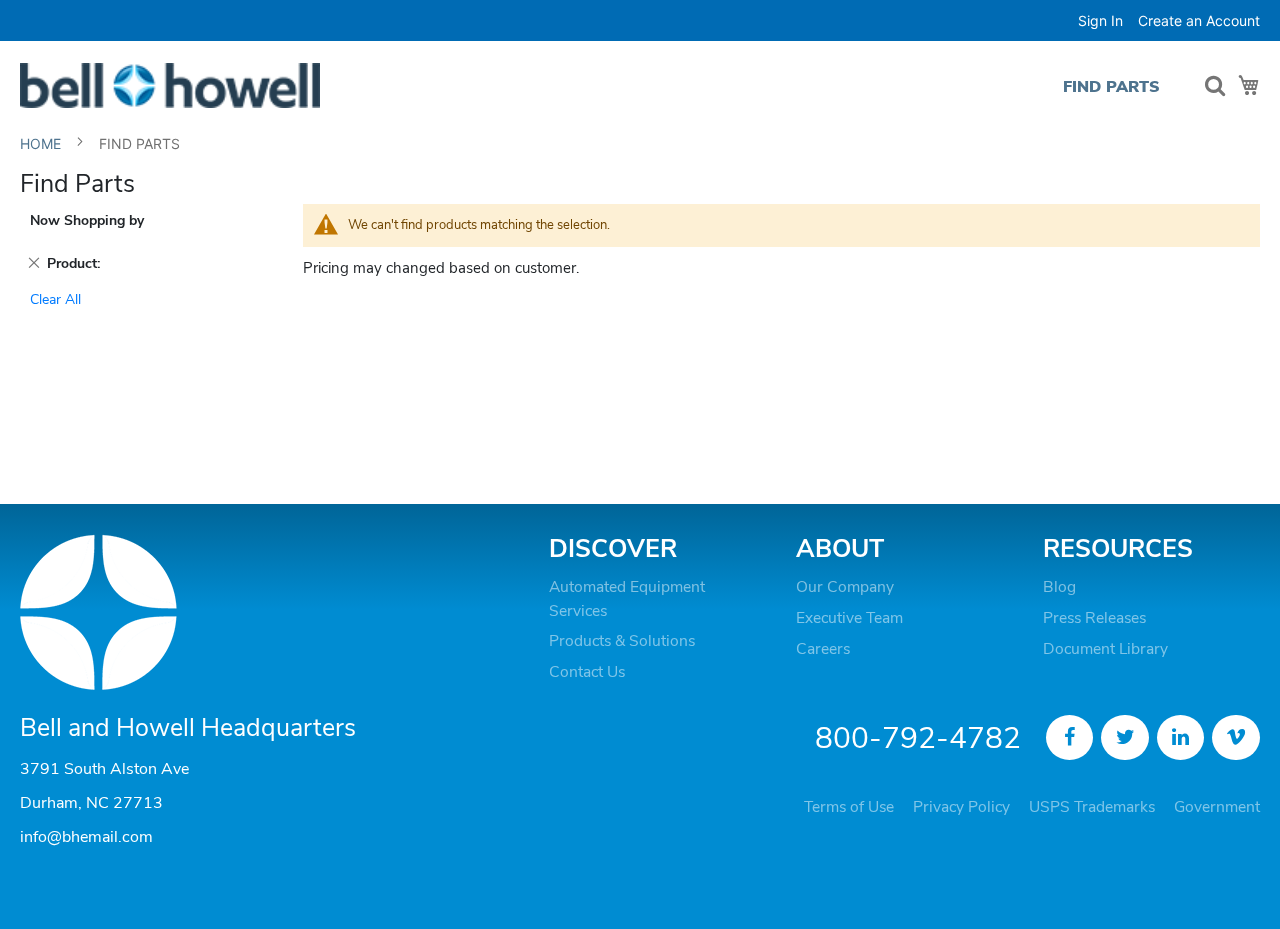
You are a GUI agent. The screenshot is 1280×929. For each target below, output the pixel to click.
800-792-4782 (918, 738)
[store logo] (170, 85)
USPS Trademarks (1092, 807)
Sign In (1100, 20)
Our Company (845, 587)
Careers (823, 649)
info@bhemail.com (86, 837)
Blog (1059, 587)
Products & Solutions (622, 641)
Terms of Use (849, 807)
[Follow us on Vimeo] (1236, 738)
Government (1217, 807)
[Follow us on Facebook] (1070, 738)
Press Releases (1094, 618)
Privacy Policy (961, 807)
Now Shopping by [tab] (87, 220)
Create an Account (1199, 20)
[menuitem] (1111, 86)
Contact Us (587, 672)
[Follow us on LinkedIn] (1181, 738)
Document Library (1105, 649)
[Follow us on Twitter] (1125, 738)
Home (42, 143)
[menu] (1116, 86)
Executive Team (849, 618)
